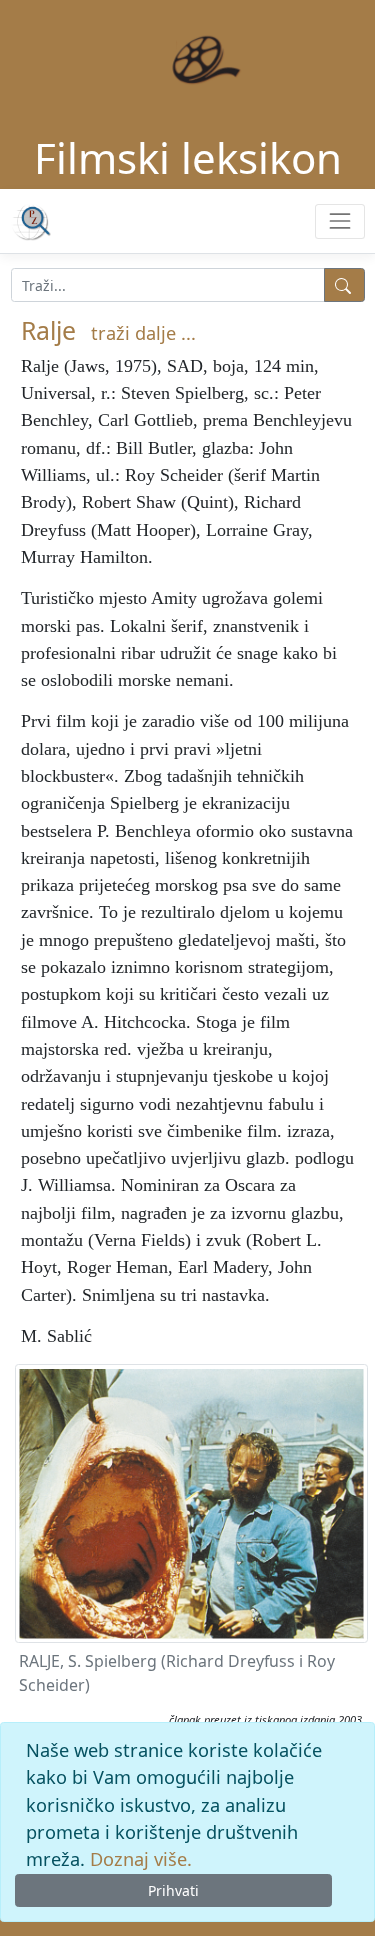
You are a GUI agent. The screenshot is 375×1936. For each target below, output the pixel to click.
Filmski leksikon (188, 157)
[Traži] (344, 285)
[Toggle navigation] (339, 221)
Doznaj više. (141, 1859)
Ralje (48, 330)
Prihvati (173, 1890)
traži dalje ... (143, 333)
